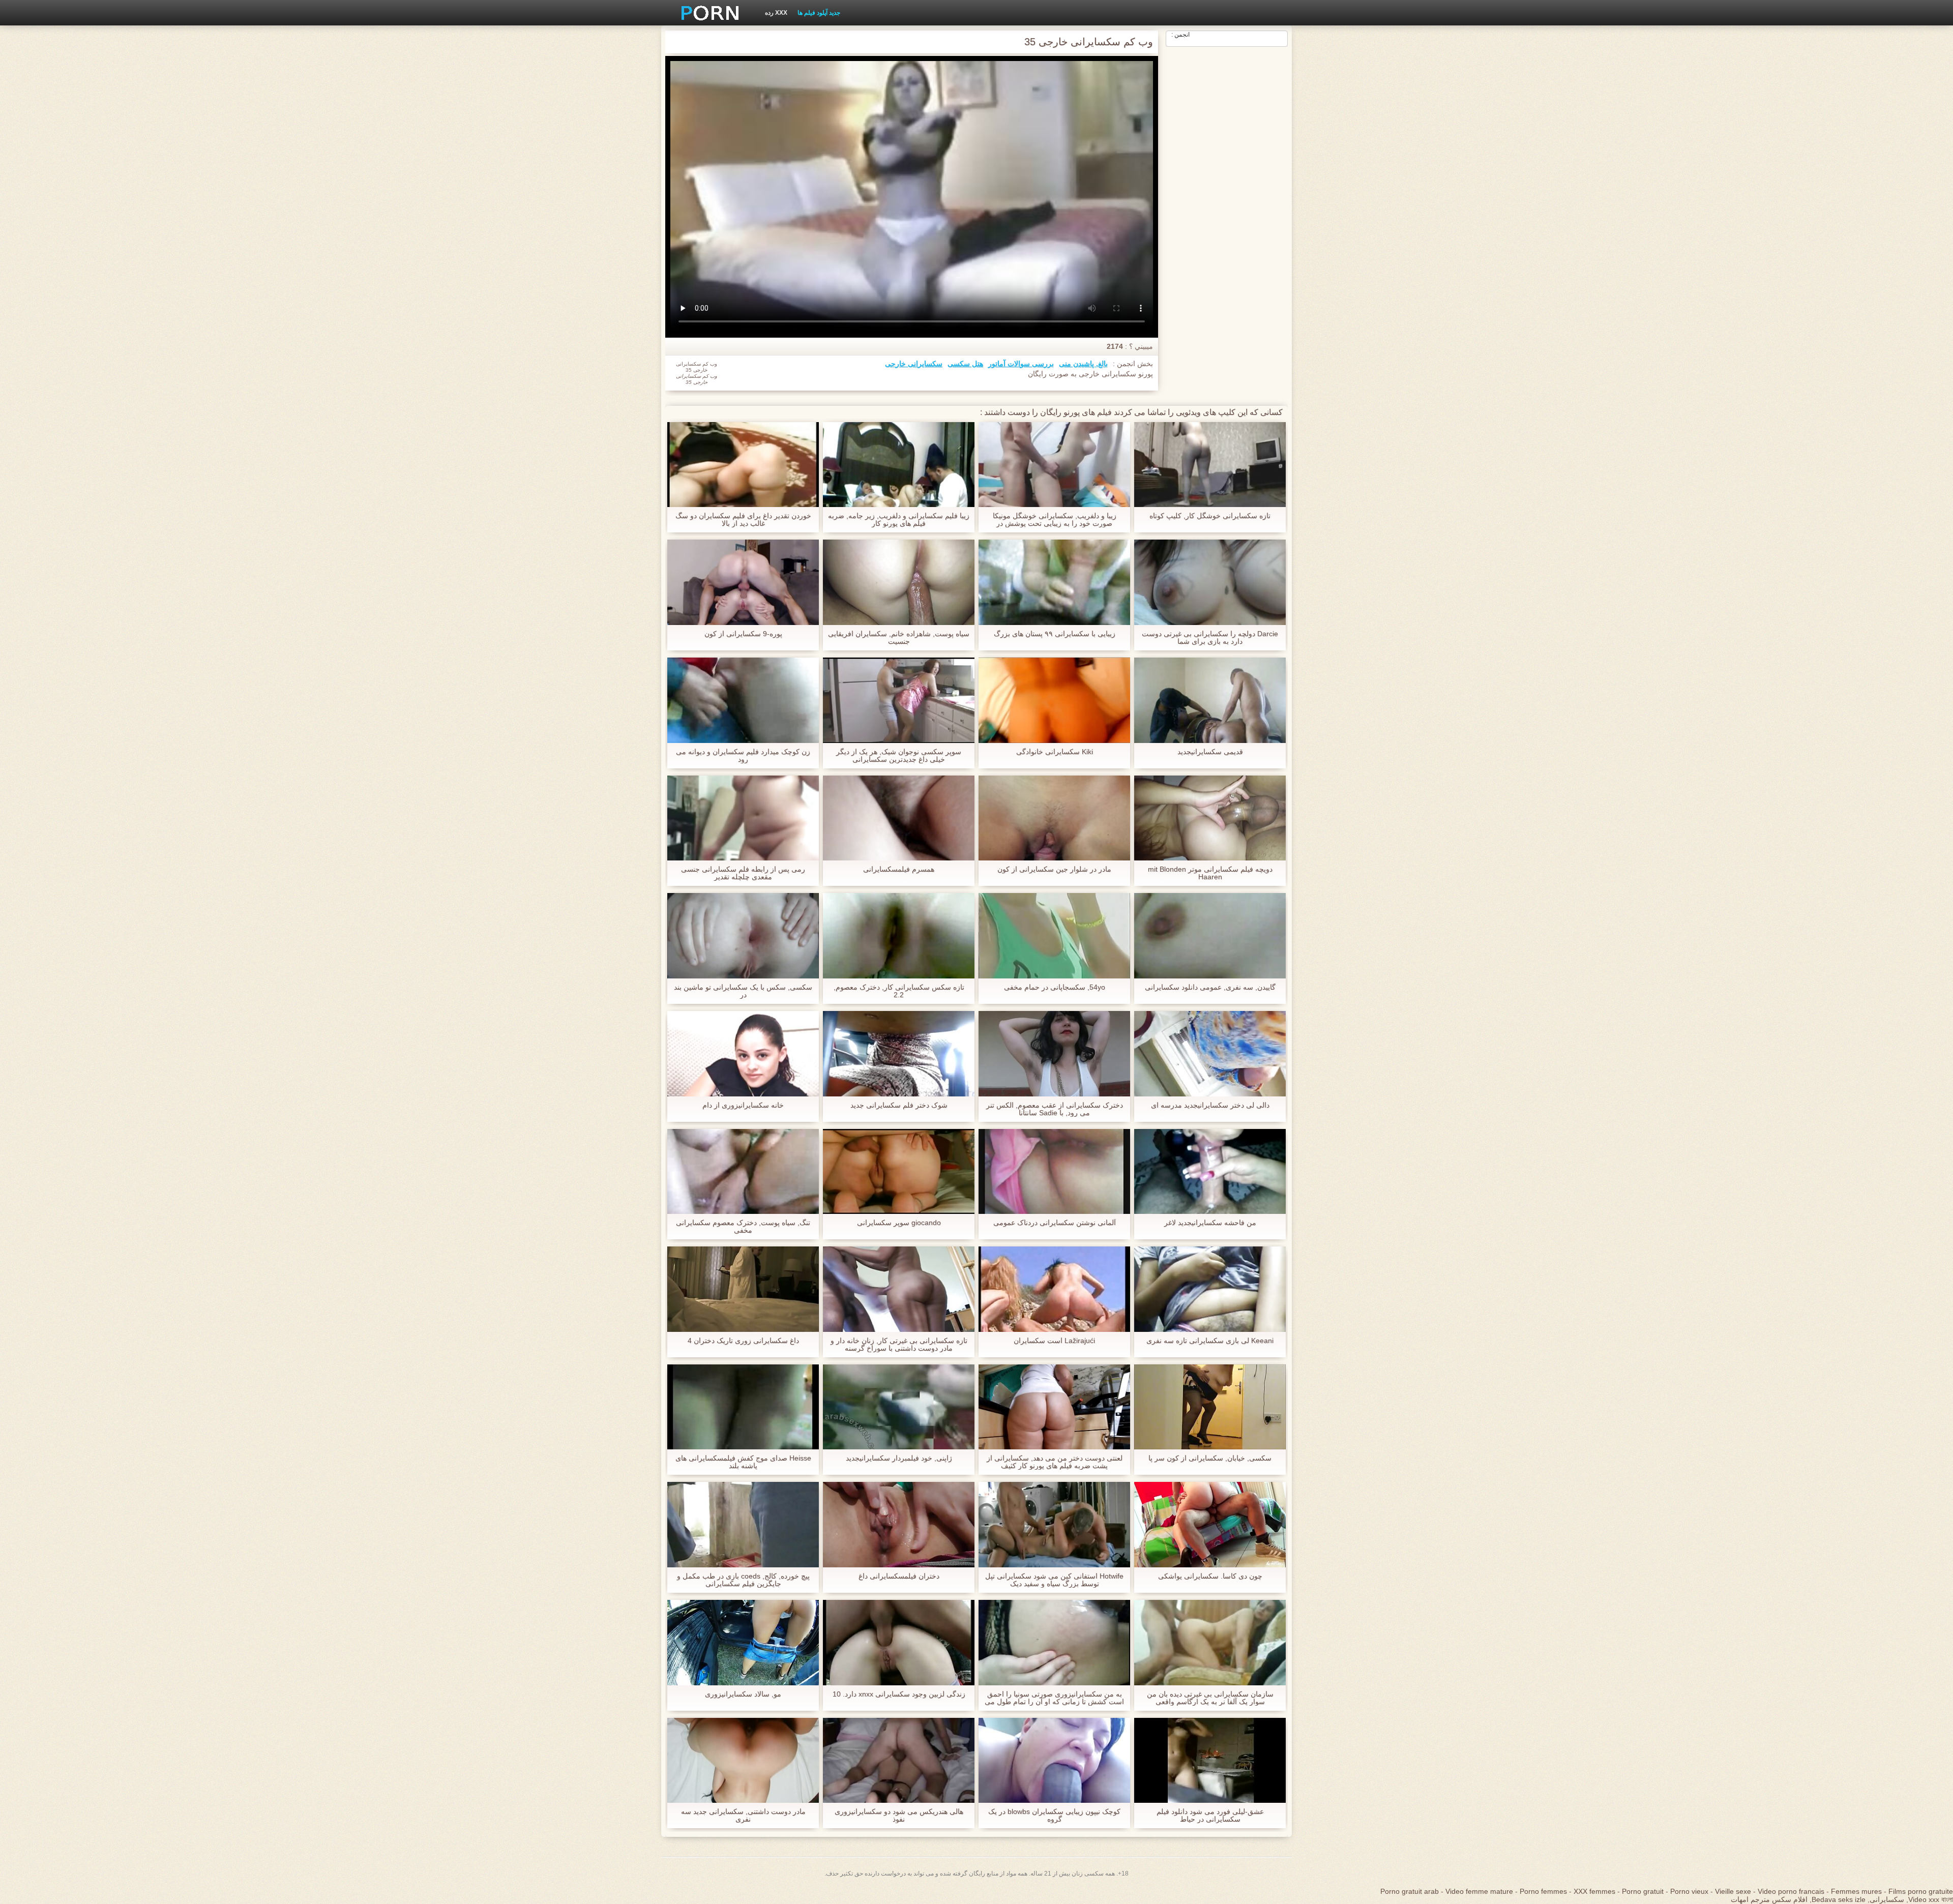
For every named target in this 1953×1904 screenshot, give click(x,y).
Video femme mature (1479, 1891)
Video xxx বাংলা (1931, 1899)
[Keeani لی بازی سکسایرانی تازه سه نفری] (1210, 1289)
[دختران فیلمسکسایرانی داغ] (899, 1525)
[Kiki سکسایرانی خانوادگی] (1054, 700)
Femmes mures (1856, 1891)
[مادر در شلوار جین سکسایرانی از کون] (1054, 818)
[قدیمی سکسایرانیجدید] (1210, 700)
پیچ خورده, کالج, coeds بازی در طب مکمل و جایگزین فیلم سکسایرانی (743, 1580)
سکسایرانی (1887, 1899)
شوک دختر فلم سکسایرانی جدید (899, 1105)
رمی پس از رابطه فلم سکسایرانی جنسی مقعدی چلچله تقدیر (743, 873)
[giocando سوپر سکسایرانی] (899, 1172)
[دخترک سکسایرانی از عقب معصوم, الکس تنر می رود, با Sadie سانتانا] (1054, 1054)
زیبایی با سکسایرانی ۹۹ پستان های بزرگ (1055, 634)
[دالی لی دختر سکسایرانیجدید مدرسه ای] (1210, 1054)
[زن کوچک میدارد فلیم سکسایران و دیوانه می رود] (743, 700)
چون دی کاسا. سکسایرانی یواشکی (1210, 1576)
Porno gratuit (1643, 1891)
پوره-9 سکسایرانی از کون (743, 634)
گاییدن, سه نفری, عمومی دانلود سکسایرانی (1210, 987)
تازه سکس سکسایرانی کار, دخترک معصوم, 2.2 (899, 991)
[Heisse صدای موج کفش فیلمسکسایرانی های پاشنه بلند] (743, 1407)
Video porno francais (1791, 1891)
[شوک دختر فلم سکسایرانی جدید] (899, 1054)
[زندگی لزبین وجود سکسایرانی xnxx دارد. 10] (899, 1643)
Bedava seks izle (1839, 1899)
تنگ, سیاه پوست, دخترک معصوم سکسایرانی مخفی (743, 1227)
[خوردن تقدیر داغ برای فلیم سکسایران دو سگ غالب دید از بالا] (743, 465)
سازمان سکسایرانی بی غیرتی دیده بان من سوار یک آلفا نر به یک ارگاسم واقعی (1210, 1698)
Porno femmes (1543, 1891)
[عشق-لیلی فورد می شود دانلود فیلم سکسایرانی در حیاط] (1210, 1761)
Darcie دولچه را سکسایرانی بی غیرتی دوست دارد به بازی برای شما (1210, 638)
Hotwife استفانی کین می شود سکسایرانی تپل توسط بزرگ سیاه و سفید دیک (1054, 1580)
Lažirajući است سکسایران (1054, 1341)
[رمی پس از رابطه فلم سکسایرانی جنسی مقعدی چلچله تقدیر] (743, 818)
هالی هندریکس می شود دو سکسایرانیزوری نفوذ (899, 1816)
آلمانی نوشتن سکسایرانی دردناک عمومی (1055, 1223)
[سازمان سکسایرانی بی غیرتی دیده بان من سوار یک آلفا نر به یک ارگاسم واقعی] (1210, 1643)
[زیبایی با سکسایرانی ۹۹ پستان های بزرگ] (1054, 582)
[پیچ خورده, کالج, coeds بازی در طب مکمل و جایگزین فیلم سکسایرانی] (743, 1525)
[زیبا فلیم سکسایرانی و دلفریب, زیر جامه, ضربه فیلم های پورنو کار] (899, 465)
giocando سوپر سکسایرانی (899, 1223)
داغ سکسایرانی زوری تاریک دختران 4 (743, 1341)
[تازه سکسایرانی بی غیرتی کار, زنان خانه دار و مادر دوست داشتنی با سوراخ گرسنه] (899, 1289)
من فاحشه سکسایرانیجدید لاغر (1210, 1223)
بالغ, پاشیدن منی (1083, 364)
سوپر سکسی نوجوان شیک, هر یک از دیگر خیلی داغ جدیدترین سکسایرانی (899, 756)
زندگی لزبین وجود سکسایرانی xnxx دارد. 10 (899, 1694)
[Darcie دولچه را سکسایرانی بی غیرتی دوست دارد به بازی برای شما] (1210, 582)
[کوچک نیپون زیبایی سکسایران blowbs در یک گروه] (1054, 1761)
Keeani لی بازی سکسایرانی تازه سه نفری (1210, 1341)
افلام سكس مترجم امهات (1769, 1899)
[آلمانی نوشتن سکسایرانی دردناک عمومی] (1054, 1172)
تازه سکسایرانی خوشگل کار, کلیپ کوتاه (1210, 516)
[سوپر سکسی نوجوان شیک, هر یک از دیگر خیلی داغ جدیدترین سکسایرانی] (899, 700)
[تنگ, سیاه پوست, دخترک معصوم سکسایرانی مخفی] (743, 1172)
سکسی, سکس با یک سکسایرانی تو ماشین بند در (743, 991)
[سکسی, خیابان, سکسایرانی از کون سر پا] (1210, 1407)
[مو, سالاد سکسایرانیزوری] (743, 1643)
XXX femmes (1594, 1891)
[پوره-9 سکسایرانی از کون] (743, 582)
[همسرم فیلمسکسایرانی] (899, 818)
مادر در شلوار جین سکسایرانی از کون (1054, 869)
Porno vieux (1689, 1891)
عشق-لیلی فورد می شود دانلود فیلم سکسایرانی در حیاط (1210, 1816)
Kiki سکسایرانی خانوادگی (1055, 752)
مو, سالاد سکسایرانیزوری (743, 1694)
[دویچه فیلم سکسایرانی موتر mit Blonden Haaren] (1210, 818)
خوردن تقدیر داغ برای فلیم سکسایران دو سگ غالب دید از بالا (743, 520)
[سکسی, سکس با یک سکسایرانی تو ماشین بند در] (743, 936)
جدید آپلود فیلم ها (819, 13)
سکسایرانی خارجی (914, 364)
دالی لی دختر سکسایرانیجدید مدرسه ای (1210, 1105)
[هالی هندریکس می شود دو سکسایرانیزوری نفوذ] (899, 1761)
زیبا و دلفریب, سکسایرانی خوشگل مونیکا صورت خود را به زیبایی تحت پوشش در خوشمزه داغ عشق (1055, 520)
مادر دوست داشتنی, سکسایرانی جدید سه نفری (743, 1816)
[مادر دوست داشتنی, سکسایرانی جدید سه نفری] (743, 1761)
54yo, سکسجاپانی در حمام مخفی (1055, 987)
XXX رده (776, 13)
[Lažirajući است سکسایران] (1054, 1289)
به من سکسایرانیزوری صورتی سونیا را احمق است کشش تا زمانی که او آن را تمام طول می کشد (1054, 1698)
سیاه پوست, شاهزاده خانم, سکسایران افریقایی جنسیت (899, 638)
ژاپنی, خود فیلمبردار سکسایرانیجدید (899, 1458)
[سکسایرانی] (706, 13)
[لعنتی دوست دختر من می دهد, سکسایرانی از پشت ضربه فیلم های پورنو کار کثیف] (1054, 1407)
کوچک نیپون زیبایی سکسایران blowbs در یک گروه (1054, 1816)
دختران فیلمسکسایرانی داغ (899, 1576)
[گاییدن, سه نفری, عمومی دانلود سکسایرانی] (1210, 936)
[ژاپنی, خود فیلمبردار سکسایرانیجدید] (899, 1407)
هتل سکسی (965, 364)
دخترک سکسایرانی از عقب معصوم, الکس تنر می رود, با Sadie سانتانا (1055, 1109)
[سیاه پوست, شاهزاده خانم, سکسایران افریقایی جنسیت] (899, 582)
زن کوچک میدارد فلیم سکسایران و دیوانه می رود (743, 756)
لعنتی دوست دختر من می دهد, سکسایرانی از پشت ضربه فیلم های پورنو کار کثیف (1055, 1462)
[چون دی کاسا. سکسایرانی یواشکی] (1210, 1525)
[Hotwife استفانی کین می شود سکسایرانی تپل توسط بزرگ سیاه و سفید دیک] (1054, 1525)
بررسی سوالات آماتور (1021, 364)
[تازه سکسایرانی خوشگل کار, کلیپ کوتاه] (1210, 465)
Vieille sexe (1733, 1891)
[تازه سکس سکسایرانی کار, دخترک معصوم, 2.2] (899, 936)
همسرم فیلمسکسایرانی (899, 869)
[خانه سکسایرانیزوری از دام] (743, 1054)
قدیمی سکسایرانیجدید (1210, 752)
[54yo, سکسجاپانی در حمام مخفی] (1054, 936)
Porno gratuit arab (1410, 1891)
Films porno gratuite (1921, 1891)
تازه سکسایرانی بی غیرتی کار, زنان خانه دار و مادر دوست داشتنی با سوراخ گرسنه (899, 1345)
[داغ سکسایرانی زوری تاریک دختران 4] (743, 1289)
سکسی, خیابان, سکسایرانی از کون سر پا (1210, 1458)
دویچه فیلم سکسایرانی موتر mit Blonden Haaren (1210, 873)
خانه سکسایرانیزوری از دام (743, 1105)
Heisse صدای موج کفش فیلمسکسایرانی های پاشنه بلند (743, 1462)
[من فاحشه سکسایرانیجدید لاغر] (1210, 1172)
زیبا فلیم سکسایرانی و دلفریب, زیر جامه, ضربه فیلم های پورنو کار (899, 520)
